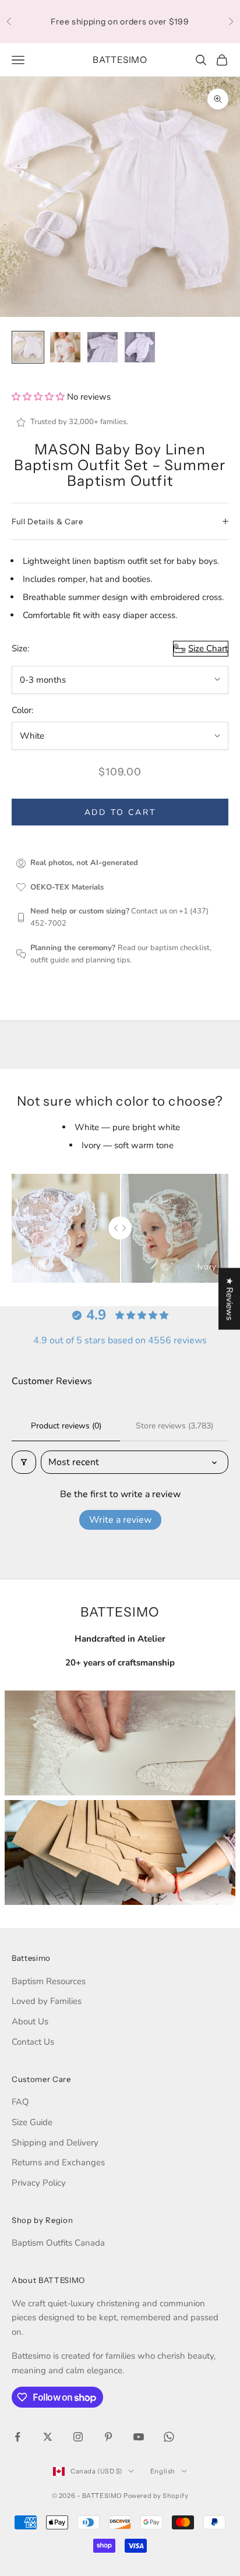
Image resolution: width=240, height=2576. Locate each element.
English (163, 2471)
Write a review (120, 1520)
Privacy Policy (39, 2183)
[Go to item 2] (65, 347)
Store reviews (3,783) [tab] (174, 1426)
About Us (30, 2021)
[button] (39, 397)
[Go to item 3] (103, 347)
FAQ (20, 2102)
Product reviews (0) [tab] (66, 1426)
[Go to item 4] (140, 347)
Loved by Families (47, 2001)
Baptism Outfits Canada (58, 2243)
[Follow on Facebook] (17, 2437)
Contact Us (33, 2042)
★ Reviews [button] (230, 1299)
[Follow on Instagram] (78, 2437)
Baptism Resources (49, 1981)
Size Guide (32, 2122)
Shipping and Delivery (55, 2143)
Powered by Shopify (156, 2496)
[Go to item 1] (28, 347)
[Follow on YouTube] (139, 2437)
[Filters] (24, 1462)
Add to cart (120, 812)
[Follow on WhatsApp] (169, 2437)
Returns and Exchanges (58, 2162)
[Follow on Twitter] (48, 2437)
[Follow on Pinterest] (108, 2437)
